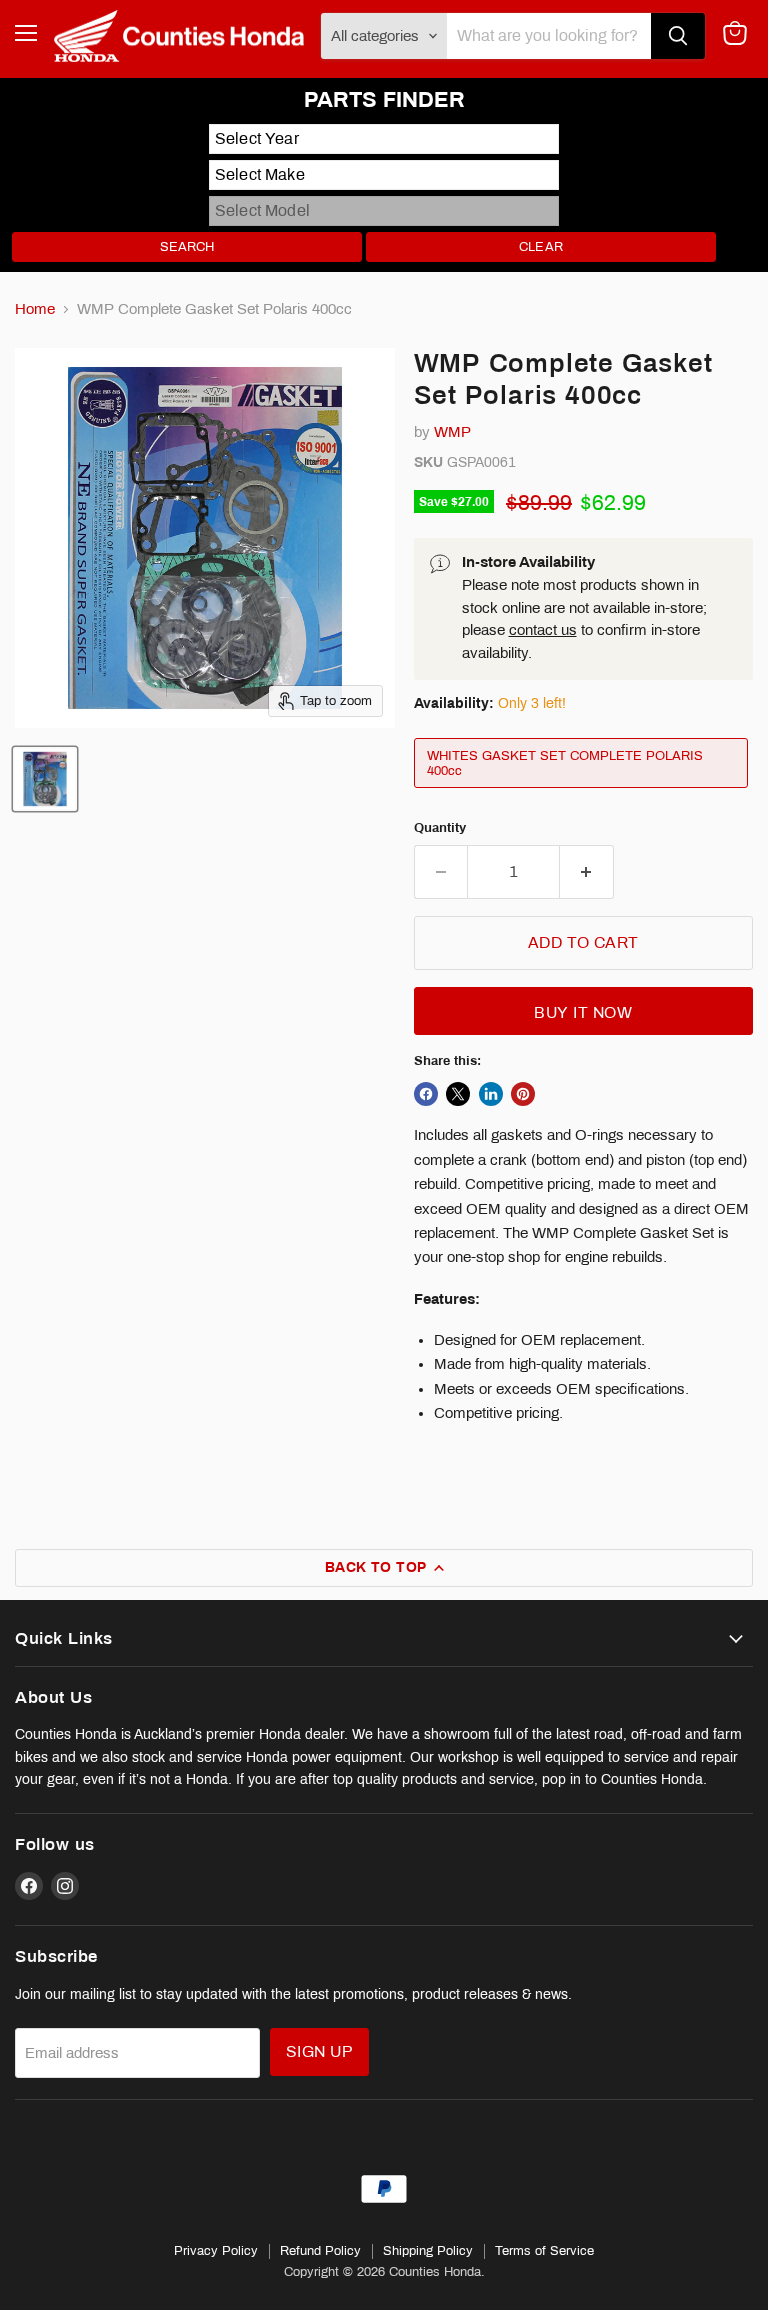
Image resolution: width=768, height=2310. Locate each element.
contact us (543, 630)
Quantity (440, 827)
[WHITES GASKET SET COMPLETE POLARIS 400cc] (583, 793)
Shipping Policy (428, 2251)
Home (35, 309)
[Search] (678, 36)
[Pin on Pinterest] (523, 1094)
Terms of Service (544, 2251)
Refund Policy (320, 2251)
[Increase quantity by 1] (587, 872)
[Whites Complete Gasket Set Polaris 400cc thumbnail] (45, 779)
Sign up (319, 2051)
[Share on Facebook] (426, 1094)
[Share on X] (458, 1094)
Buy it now (583, 1012)
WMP (452, 432)
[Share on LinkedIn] (491, 1094)
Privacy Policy (216, 2251)
